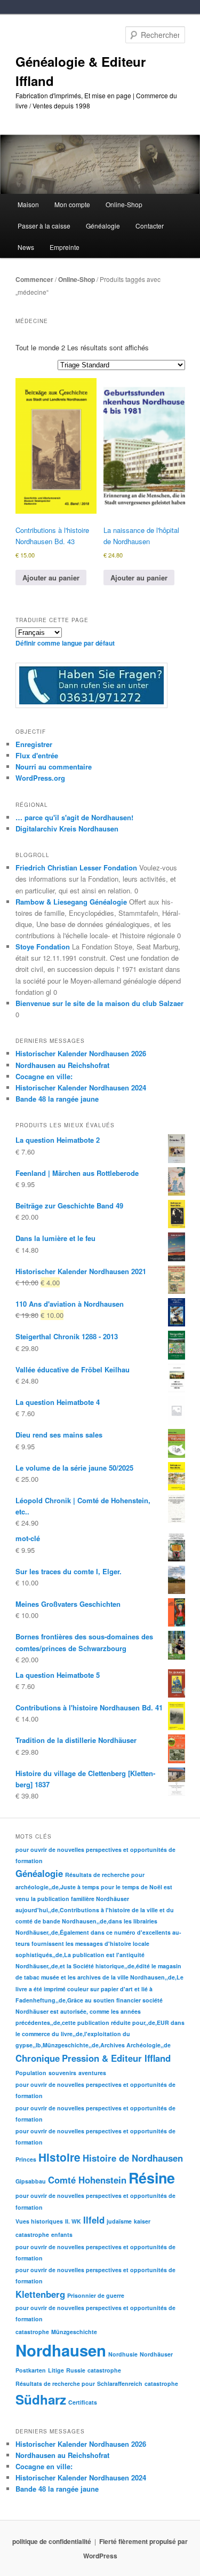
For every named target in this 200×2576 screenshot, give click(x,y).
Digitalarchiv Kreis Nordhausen (67, 828)
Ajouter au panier (51, 578)
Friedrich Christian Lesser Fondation (76, 867)
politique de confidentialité (52, 2541)
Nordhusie (123, 2354)
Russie (76, 2370)
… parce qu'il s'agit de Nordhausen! (74, 817)
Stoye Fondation (43, 947)
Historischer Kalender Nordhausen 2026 (81, 1053)
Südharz (41, 2399)
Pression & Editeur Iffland (116, 2058)
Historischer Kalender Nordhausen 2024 (81, 1087)
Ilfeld (94, 2220)
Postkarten (31, 2370)
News (26, 247)
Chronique (38, 2058)
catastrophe (32, 2235)
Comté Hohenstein (87, 2180)
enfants (62, 2235)
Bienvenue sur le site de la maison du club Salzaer (99, 1003)
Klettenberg (40, 2294)
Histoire (59, 2157)
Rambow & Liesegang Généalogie (71, 902)
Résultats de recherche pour (105, 1875)
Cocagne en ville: (44, 1076)
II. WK (73, 2221)
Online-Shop (77, 279)
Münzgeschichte (74, 2332)
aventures (92, 2073)
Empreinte (65, 247)
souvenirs (62, 2073)
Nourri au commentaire (54, 767)
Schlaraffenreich (120, 2383)
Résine (152, 2178)
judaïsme (119, 2221)
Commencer (34, 279)
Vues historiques (39, 2221)
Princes (26, 2159)
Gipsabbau (31, 2181)
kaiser (142, 2221)
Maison (28, 204)
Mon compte (72, 204)
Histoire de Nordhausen (133, 2158)
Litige (56, 2370)
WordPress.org (40, 778)
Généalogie (39, 1873)
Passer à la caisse (44, 226)
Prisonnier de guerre (96, 2295)
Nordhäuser (156, 2354)
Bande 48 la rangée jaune (57, 1099)
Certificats (83, 2402)
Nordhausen (61, 2350)
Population (31, 2073)
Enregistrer (34, 744)
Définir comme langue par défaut (65, 643)
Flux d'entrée (37, 755)
